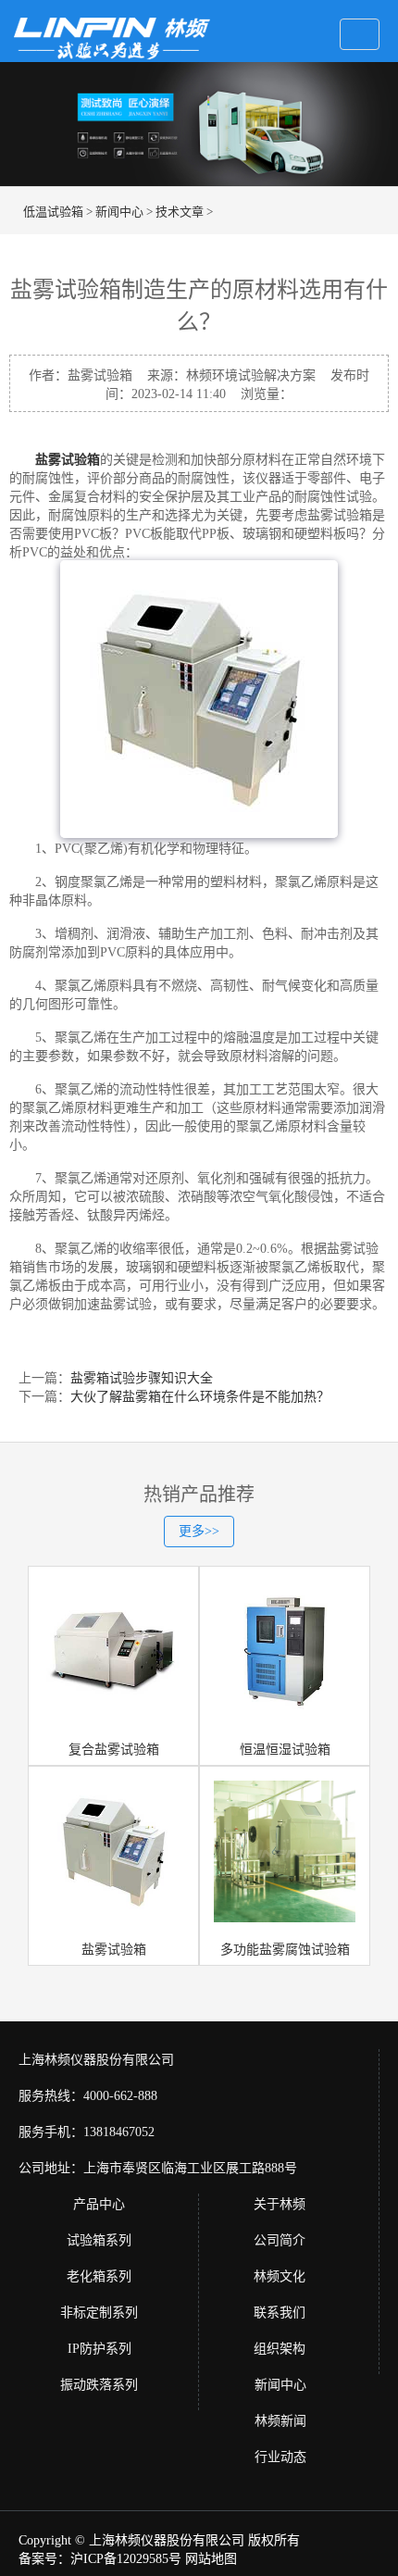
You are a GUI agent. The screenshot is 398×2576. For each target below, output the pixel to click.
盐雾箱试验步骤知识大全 (142, 1378)
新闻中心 (119, 212)
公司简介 (280, 2240)
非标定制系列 (99, 2313)
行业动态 (280, 2457)
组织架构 (280, 2349)
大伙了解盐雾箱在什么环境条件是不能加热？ (200, 1397)
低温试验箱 (53, 212)
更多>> (199, 1531)
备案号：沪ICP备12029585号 (100, 2559)
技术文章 (180, 212)
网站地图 (211, 2559)
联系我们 (280, 2313)
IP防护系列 (99, 2349)
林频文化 (280, 2276)
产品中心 (99, 2204)
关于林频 (280, 2204)
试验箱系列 (99, 2240)
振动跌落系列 (99, 2385)
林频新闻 (280, 2421)
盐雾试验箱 (68, 460)
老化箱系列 (99, 2276)
